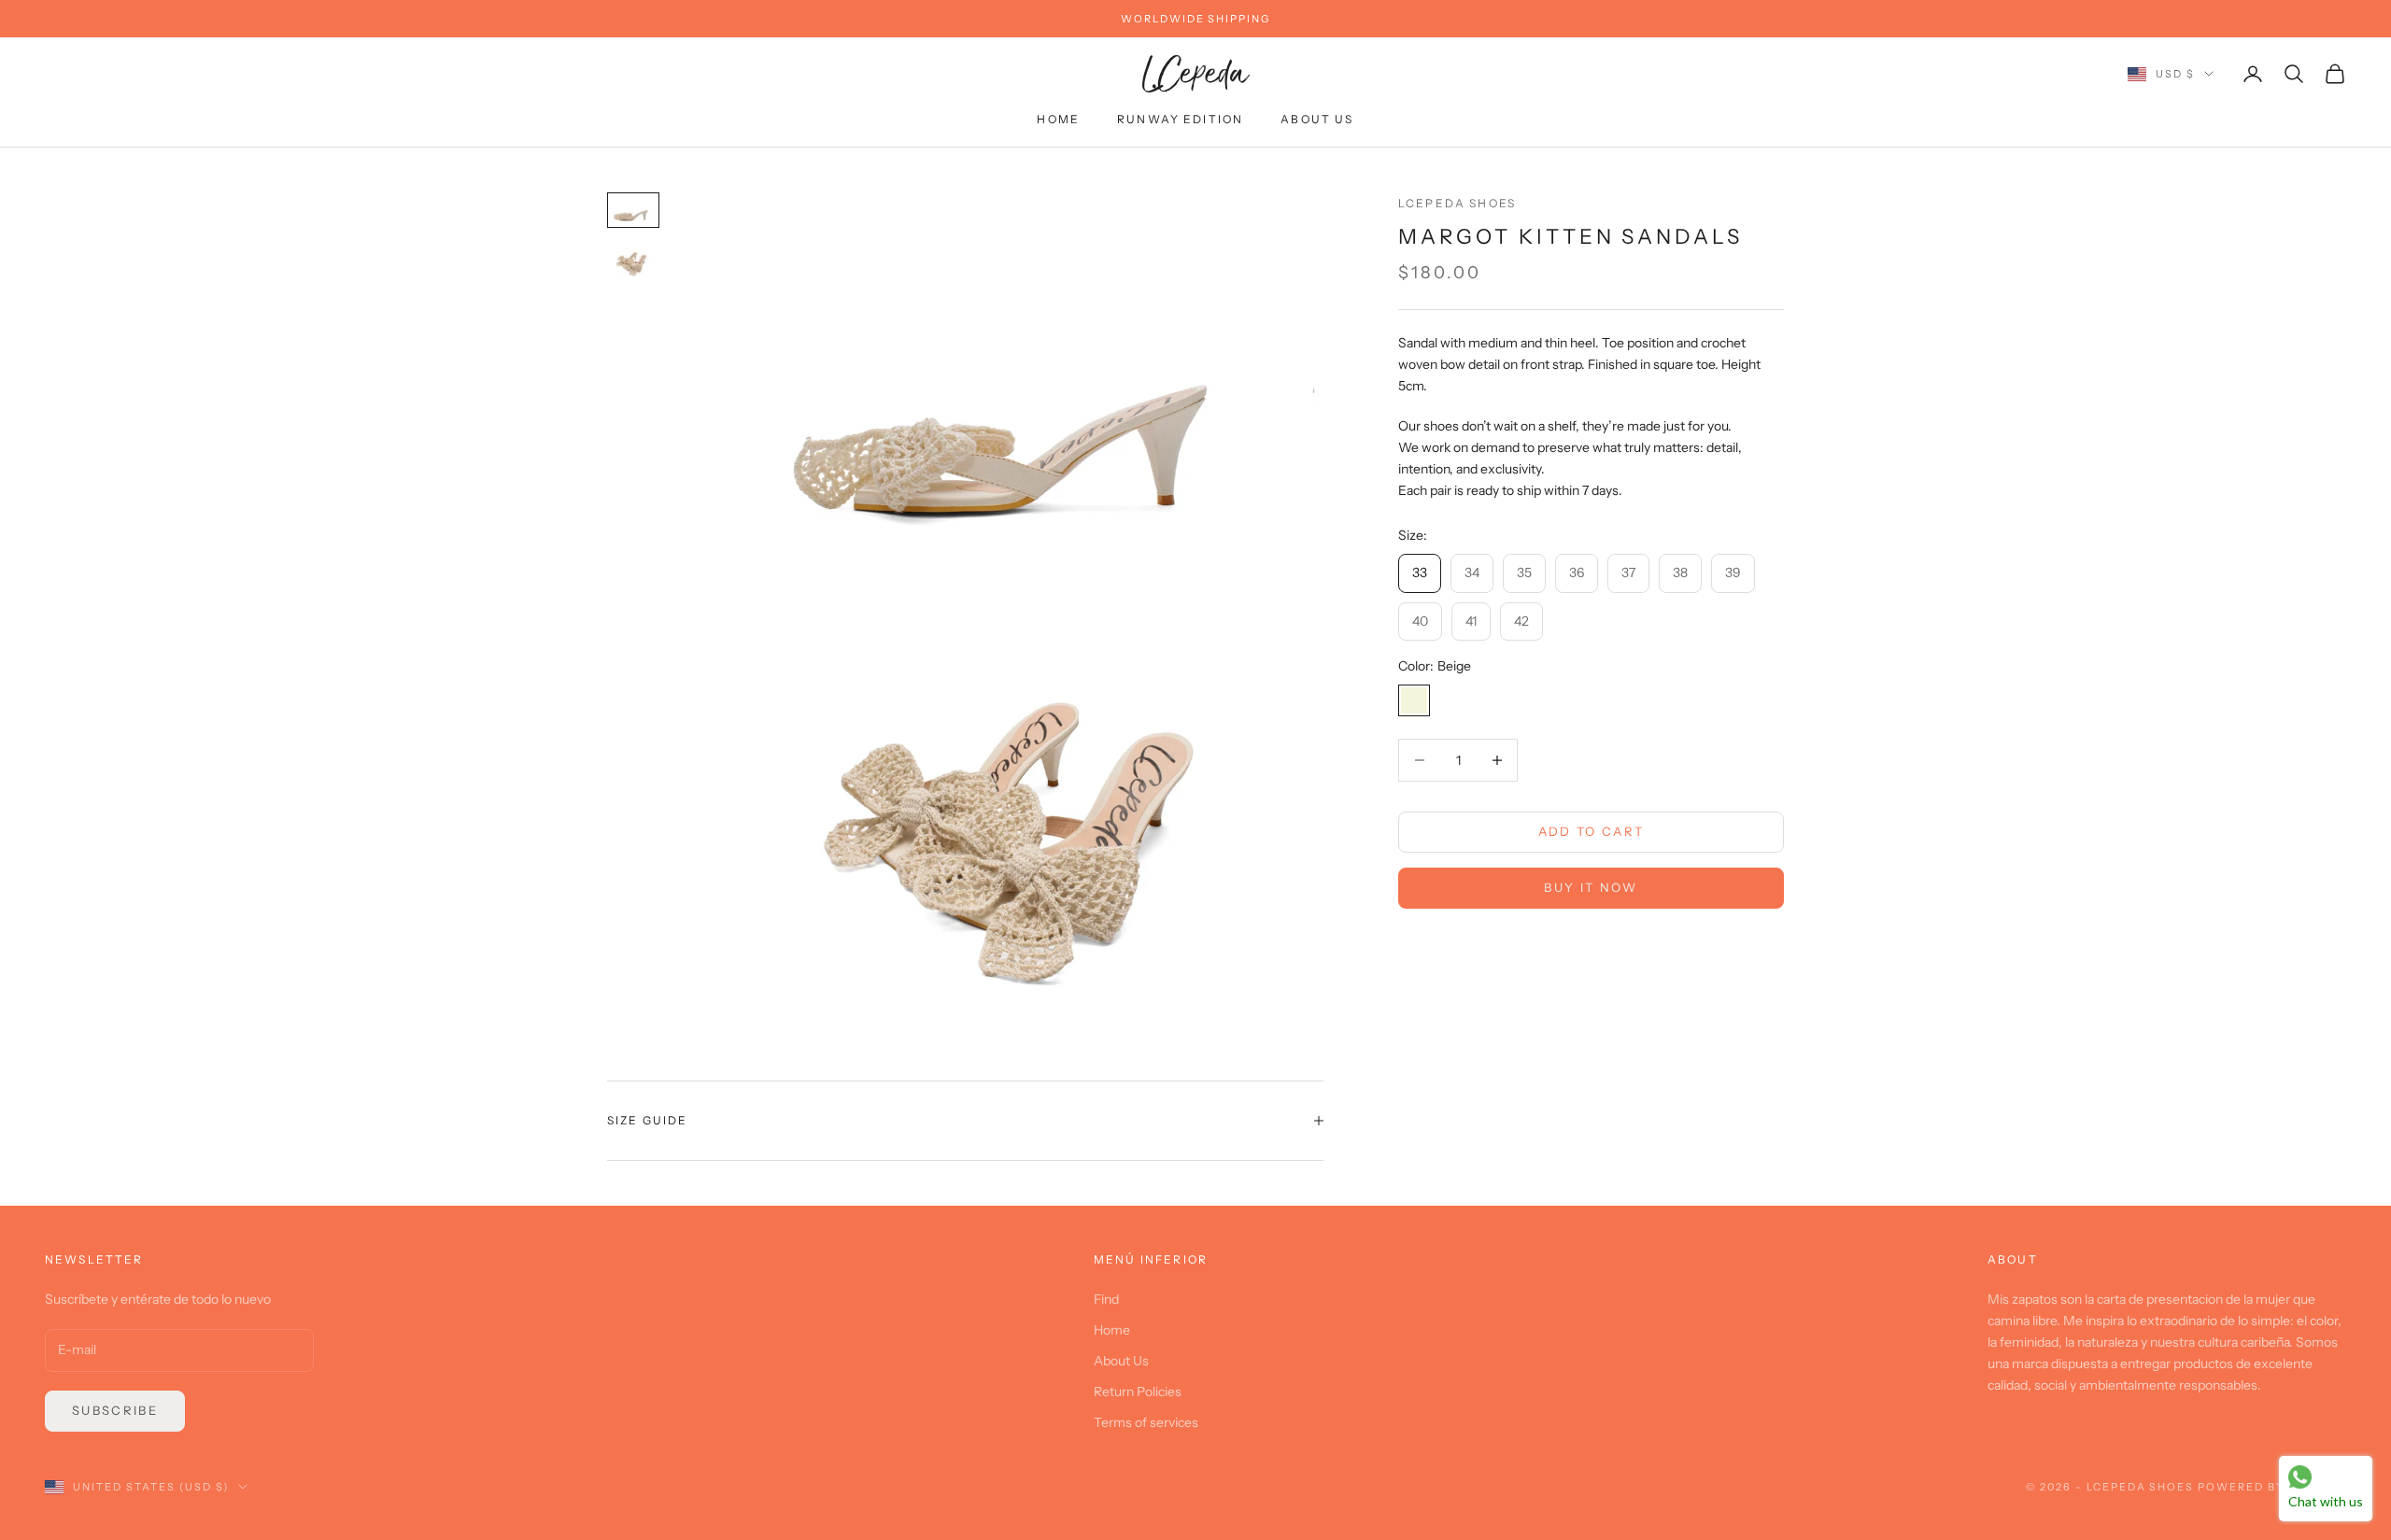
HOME (1058, 120)
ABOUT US (1317, 120)
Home (1112, 1330)
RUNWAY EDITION (1180, 120)
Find (1106, 1299)
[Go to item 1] (633, 210)
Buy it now (1591, 887)
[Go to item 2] (633, 261)
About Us (1121, 1361)
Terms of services (1146, 1422)
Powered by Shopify (2272, 1487)
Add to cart (1592, 831)
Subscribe (115, 1410)
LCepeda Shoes (1457, 203)
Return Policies (1138, 1392)
